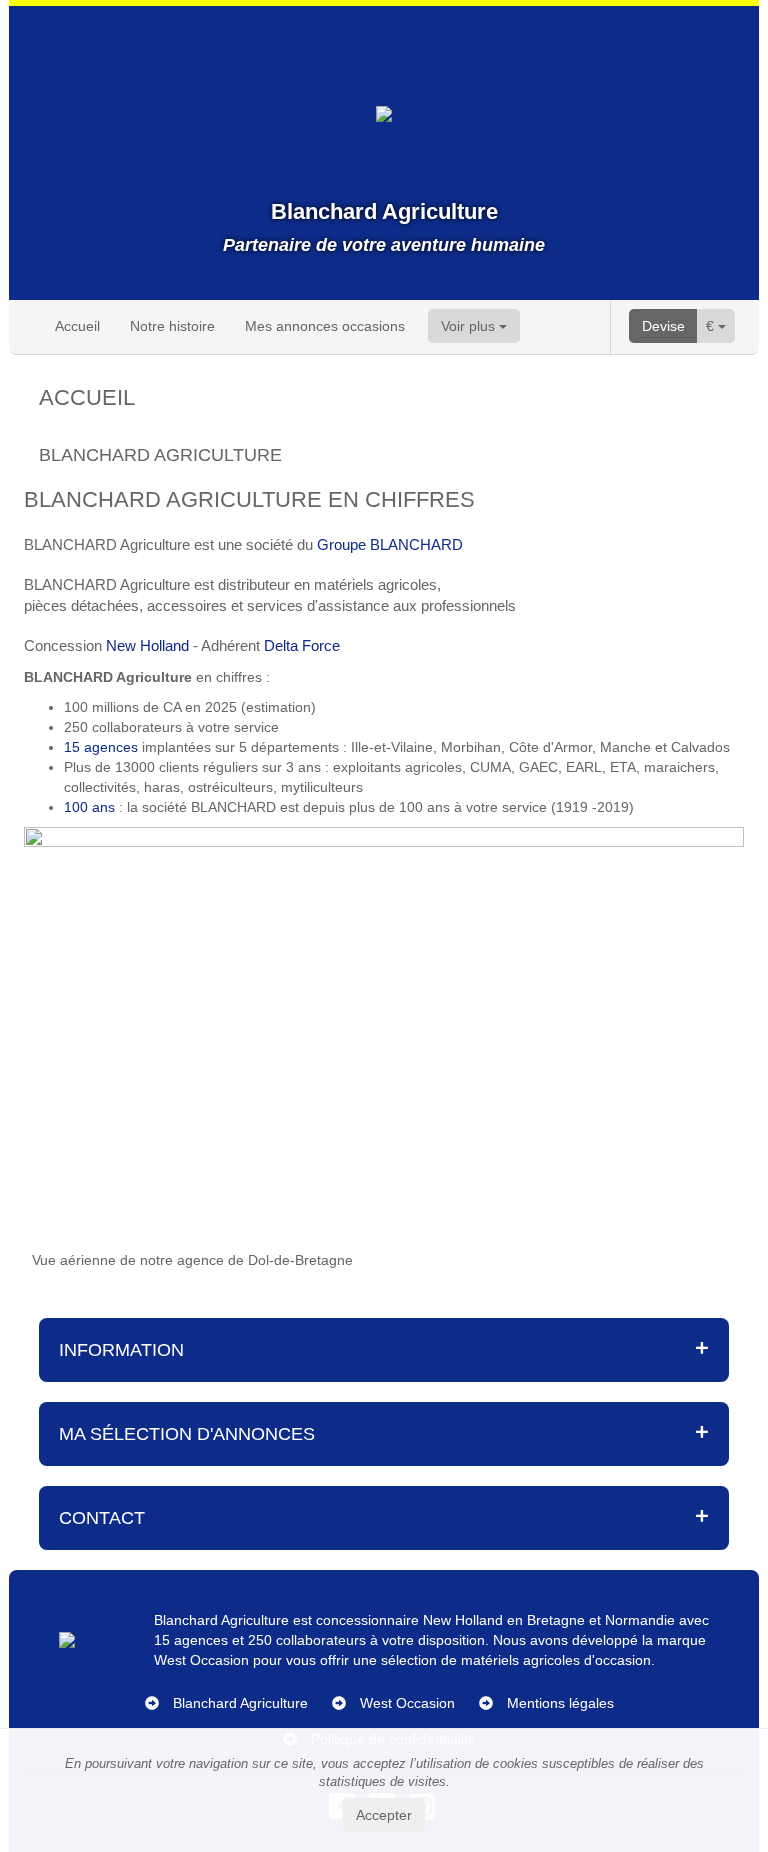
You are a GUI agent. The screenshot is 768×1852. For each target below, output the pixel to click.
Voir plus (470, 326)
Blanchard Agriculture (240, 1703)
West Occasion (407, 1703)
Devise (663, 326)
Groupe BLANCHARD (388, 544)
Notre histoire (172, 326)
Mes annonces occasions (325, 326)
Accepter (384, 1815)
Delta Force (302, 645)
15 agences (101, 747)
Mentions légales (560, 1703)
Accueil (77, 326)
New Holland (147, 645)
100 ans (89, 807)
